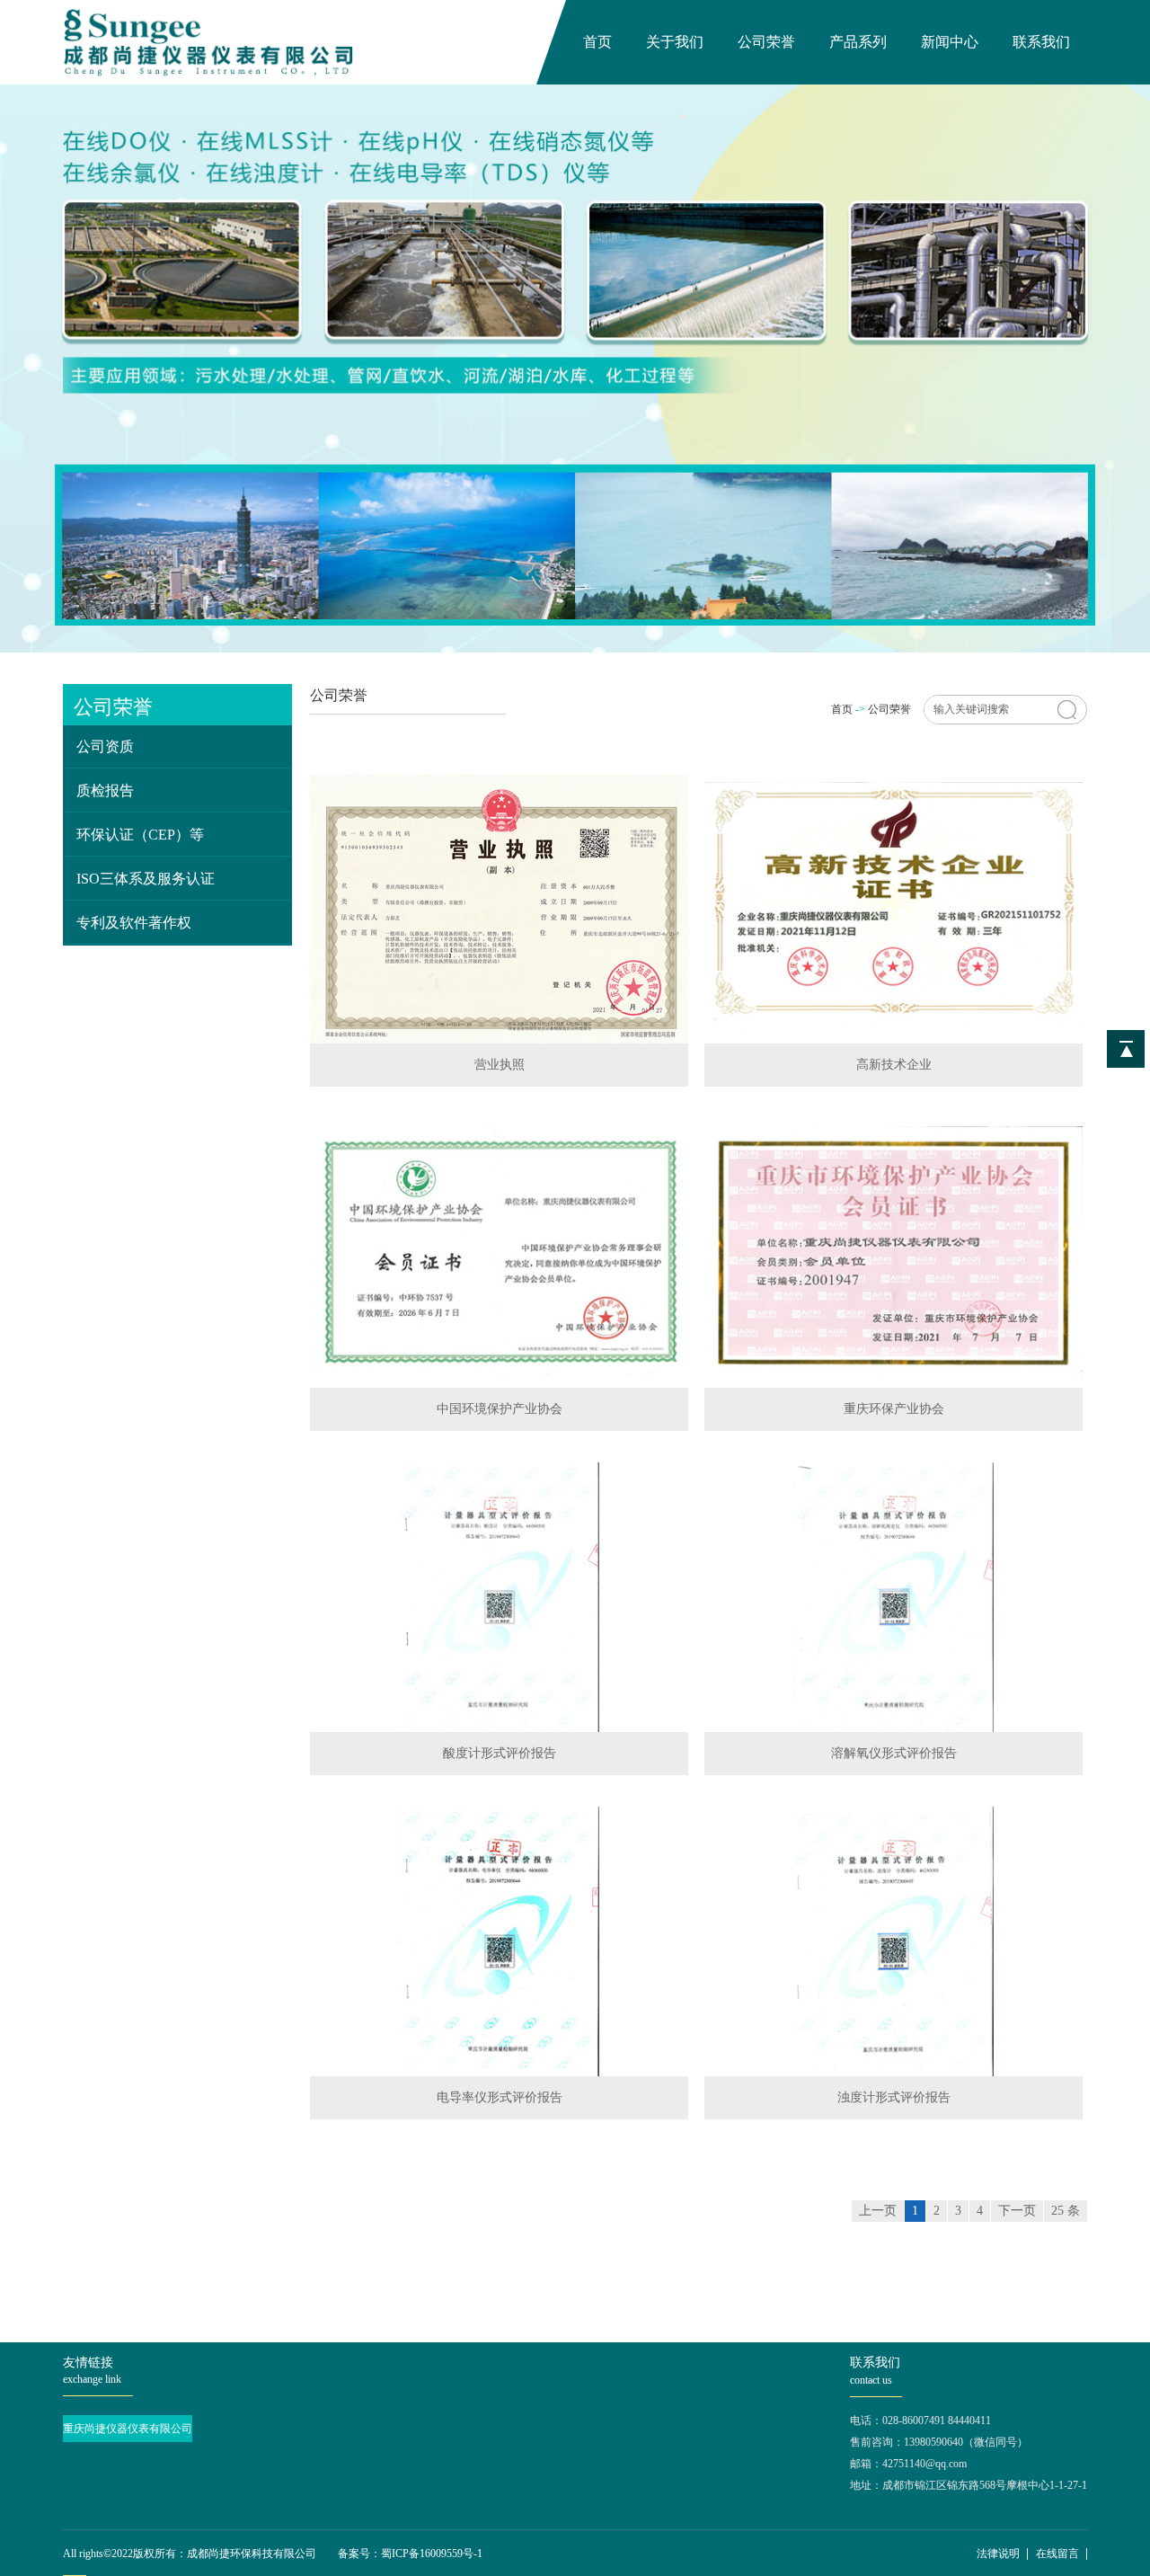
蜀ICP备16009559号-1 (432, 2554)
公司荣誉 (766, 42)
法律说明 (998, 2554)
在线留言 (1057, 2554)
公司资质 (105, 746)
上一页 (878, 2211)
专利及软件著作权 (134, 923)
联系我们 (1041, 42)
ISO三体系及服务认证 (146, 879)
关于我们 (675, 42)
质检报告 (105, 791)
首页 (597, 42)
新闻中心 (950, 42)
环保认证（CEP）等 (140, 835)
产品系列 (858, 42)
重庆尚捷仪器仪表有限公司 (128, 2429)
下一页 (1017, 2211)
